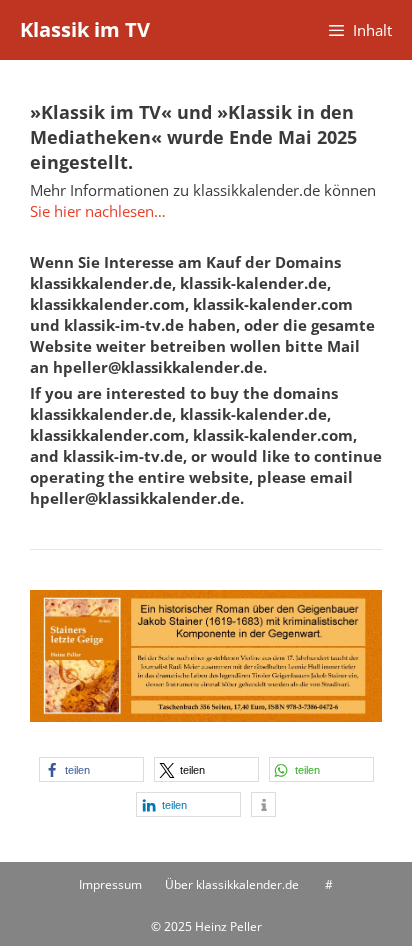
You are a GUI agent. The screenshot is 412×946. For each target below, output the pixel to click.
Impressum (110, 884)
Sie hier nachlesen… (98, 211)
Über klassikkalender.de (232, 884)
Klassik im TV (85, 29)
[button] (91, 769)
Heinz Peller (228, 926)
